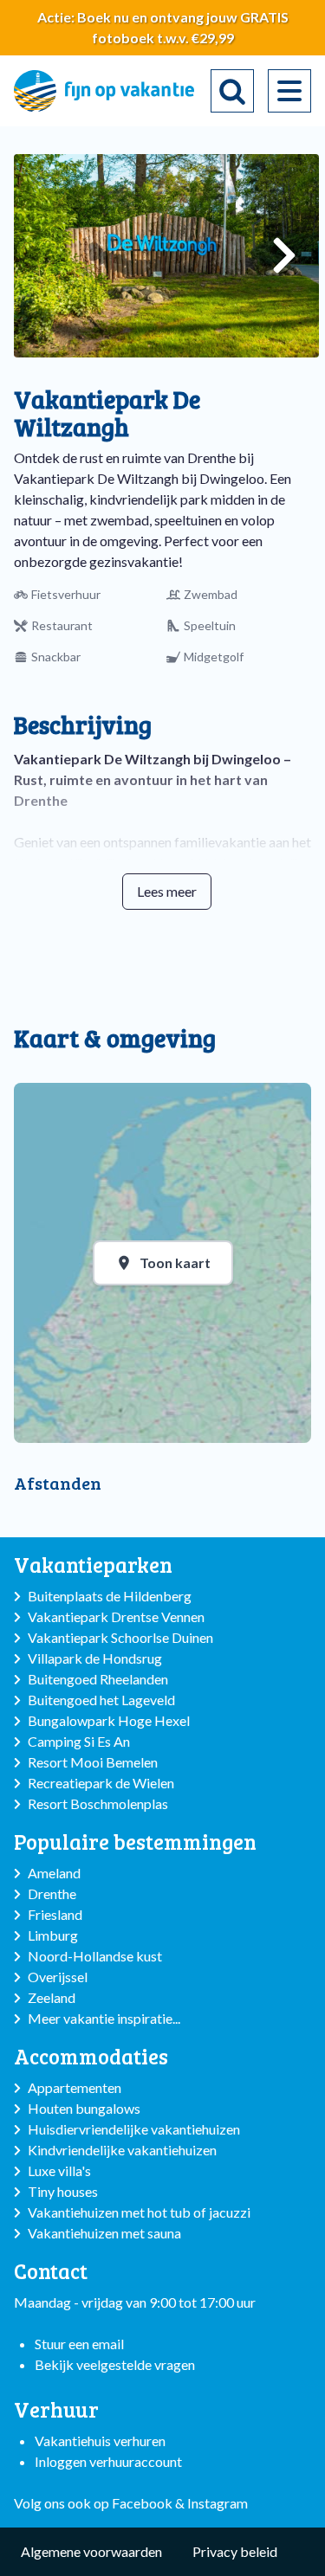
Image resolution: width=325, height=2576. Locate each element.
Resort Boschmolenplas (98, 1803)
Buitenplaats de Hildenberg (110, 1596)
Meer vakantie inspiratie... (104, 2018)
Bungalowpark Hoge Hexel (109, 1720)
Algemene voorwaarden (91, 2551)
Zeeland (52, 1997)
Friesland (55, 1914)
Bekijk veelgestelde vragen (115, 2364)
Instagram (218, 2503)
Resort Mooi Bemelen (93, 1762)
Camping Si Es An (79, 1741)
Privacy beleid (235, 2551)
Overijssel (58, 1977)
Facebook (142, 2503)
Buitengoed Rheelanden (98, 1679)
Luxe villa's (59, 2170)
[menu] (289, 91)
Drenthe (52, 1893)
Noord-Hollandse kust (95, 1956)
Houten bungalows (84, 2108)
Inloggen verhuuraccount (108, 2461)
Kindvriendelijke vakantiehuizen (122, 2150)
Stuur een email (79, 2344)
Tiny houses (63, 2191)
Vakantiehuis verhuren (100, 2441)
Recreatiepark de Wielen (101, 1783)
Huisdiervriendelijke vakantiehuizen (134, 2129)
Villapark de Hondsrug (95, 1658)
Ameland (54, 1873)
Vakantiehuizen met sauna (104, 2233)
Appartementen (75, 2087)
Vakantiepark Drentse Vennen (116, 1616)
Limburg (53, 1935)
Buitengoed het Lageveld (101, 1700)
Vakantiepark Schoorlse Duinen (120, 1637)
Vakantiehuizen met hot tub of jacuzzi (139, 2212)
